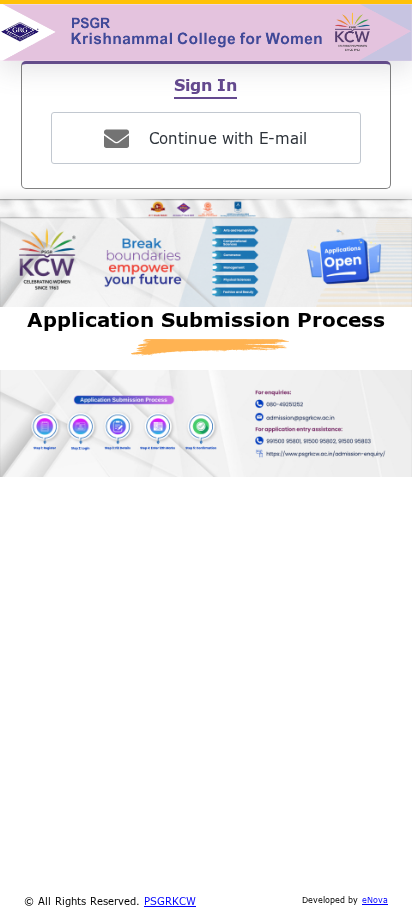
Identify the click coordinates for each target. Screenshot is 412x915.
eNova (375, 900)
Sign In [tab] (205, 84)
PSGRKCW (170, 901)
